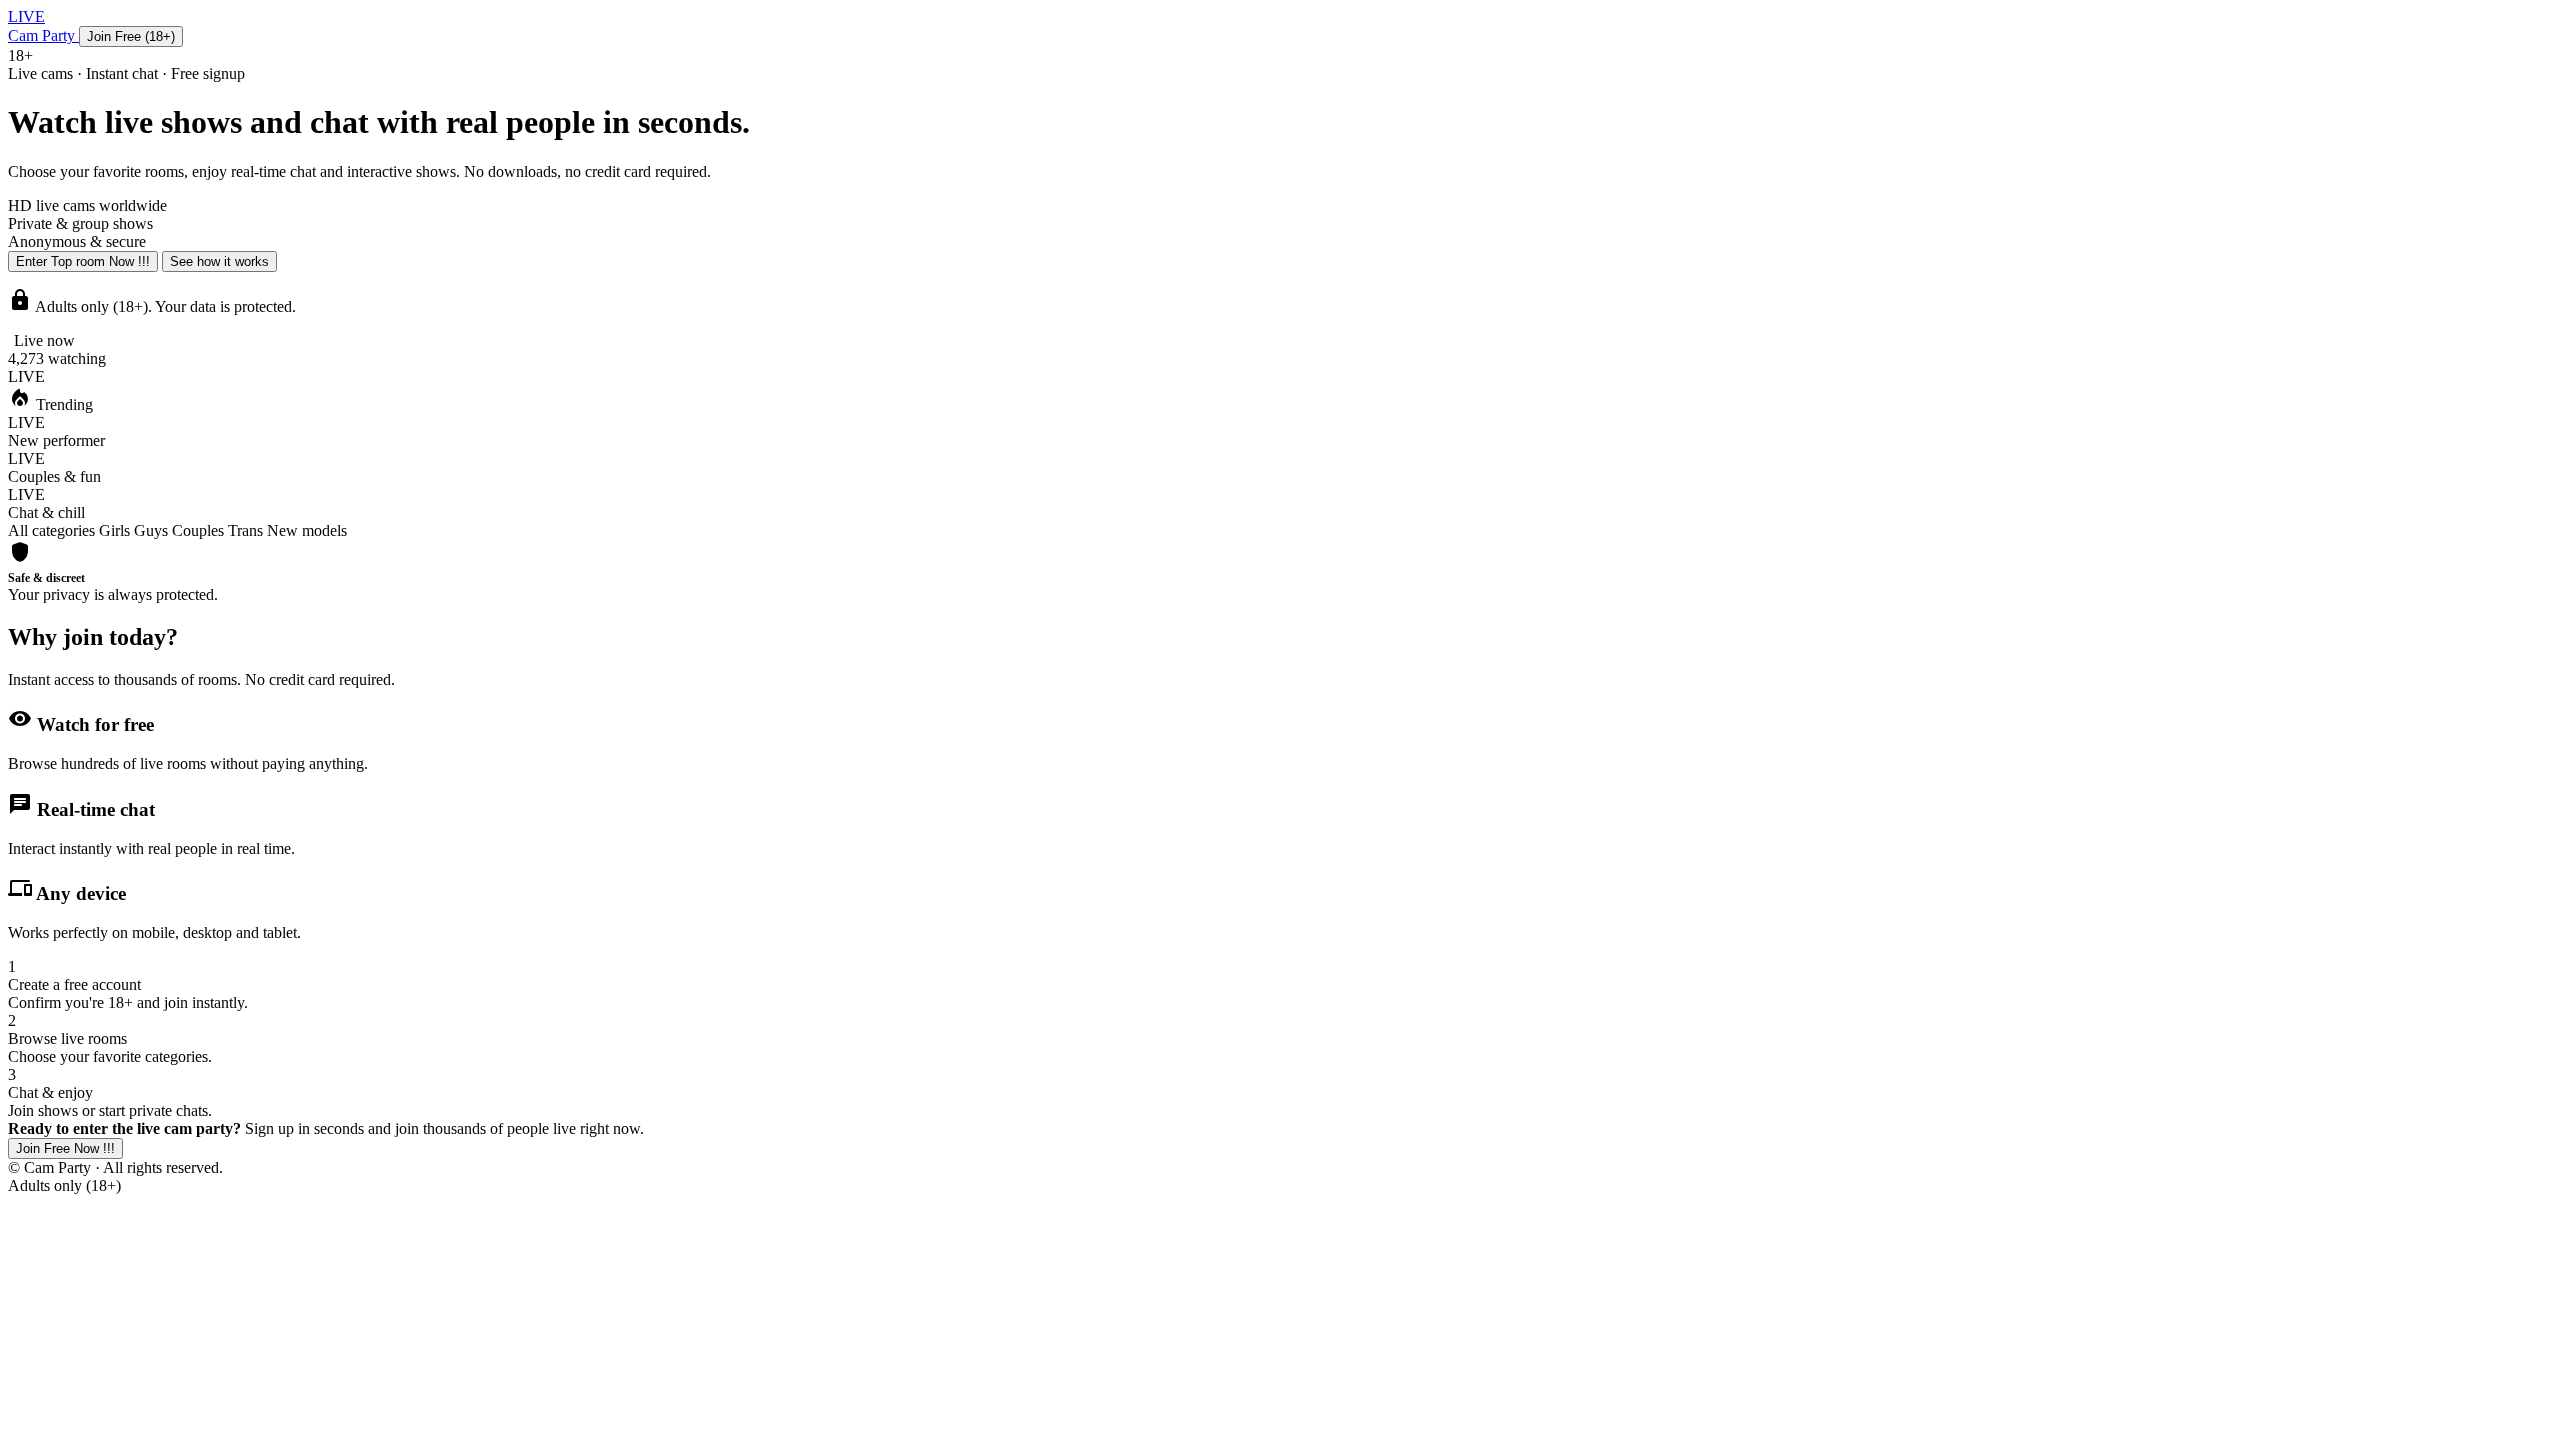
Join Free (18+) (131, 36)
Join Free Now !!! (65, 1148)
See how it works (219, 261)
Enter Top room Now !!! (83, 261)
